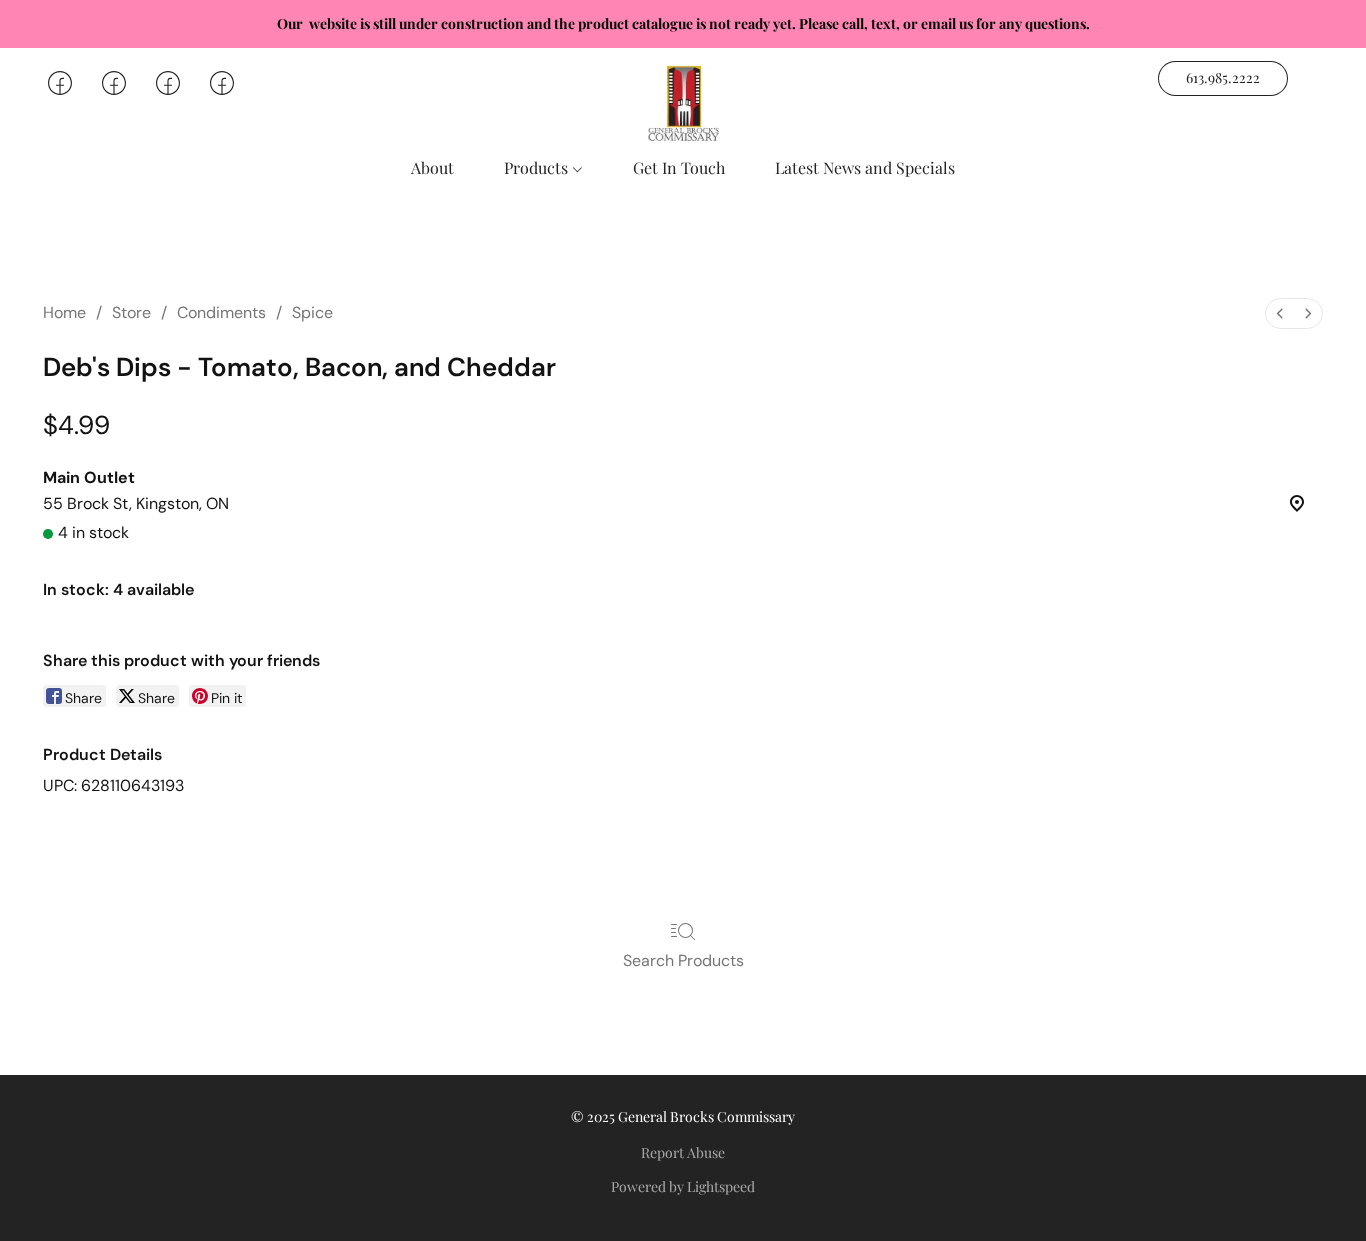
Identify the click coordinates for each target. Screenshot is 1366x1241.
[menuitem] (1280, 313)
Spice (312, 312)
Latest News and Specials (865, 167)
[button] (683, 103)
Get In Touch (679, 167)
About (432, 167)
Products (538, 167)
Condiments (221, 312)
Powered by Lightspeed (683, 1186)
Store (131, 312)
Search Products (683, 960)
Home (64, 312)
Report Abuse (683, 1152)
